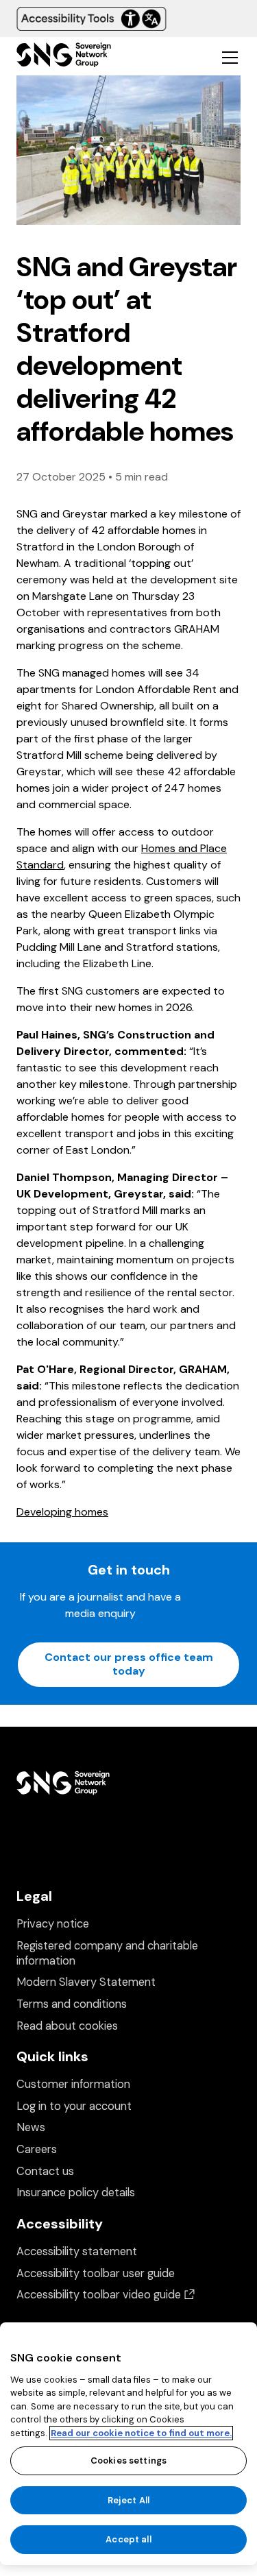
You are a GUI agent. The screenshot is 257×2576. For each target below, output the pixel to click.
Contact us (45, 2171)
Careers (37, 2149)
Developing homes (62, 1512)
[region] (128, 2444)
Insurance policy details (76, 2192)
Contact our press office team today (129, 1664)
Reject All (128, 2500)
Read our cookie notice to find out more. (141, 2433)
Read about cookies (67, 2026)
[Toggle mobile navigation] (230, 57)
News (31, 2127)
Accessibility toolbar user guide (96, 2273)
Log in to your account (74, 2106)
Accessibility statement (77, 2251)
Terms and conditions (72, 2004)
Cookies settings (128, 2460)
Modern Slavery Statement (86, 1982)
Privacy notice (53, 1924)
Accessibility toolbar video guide (106, 2295)
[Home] (64, 57)
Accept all (128, 2539)
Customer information (73, 2084)
